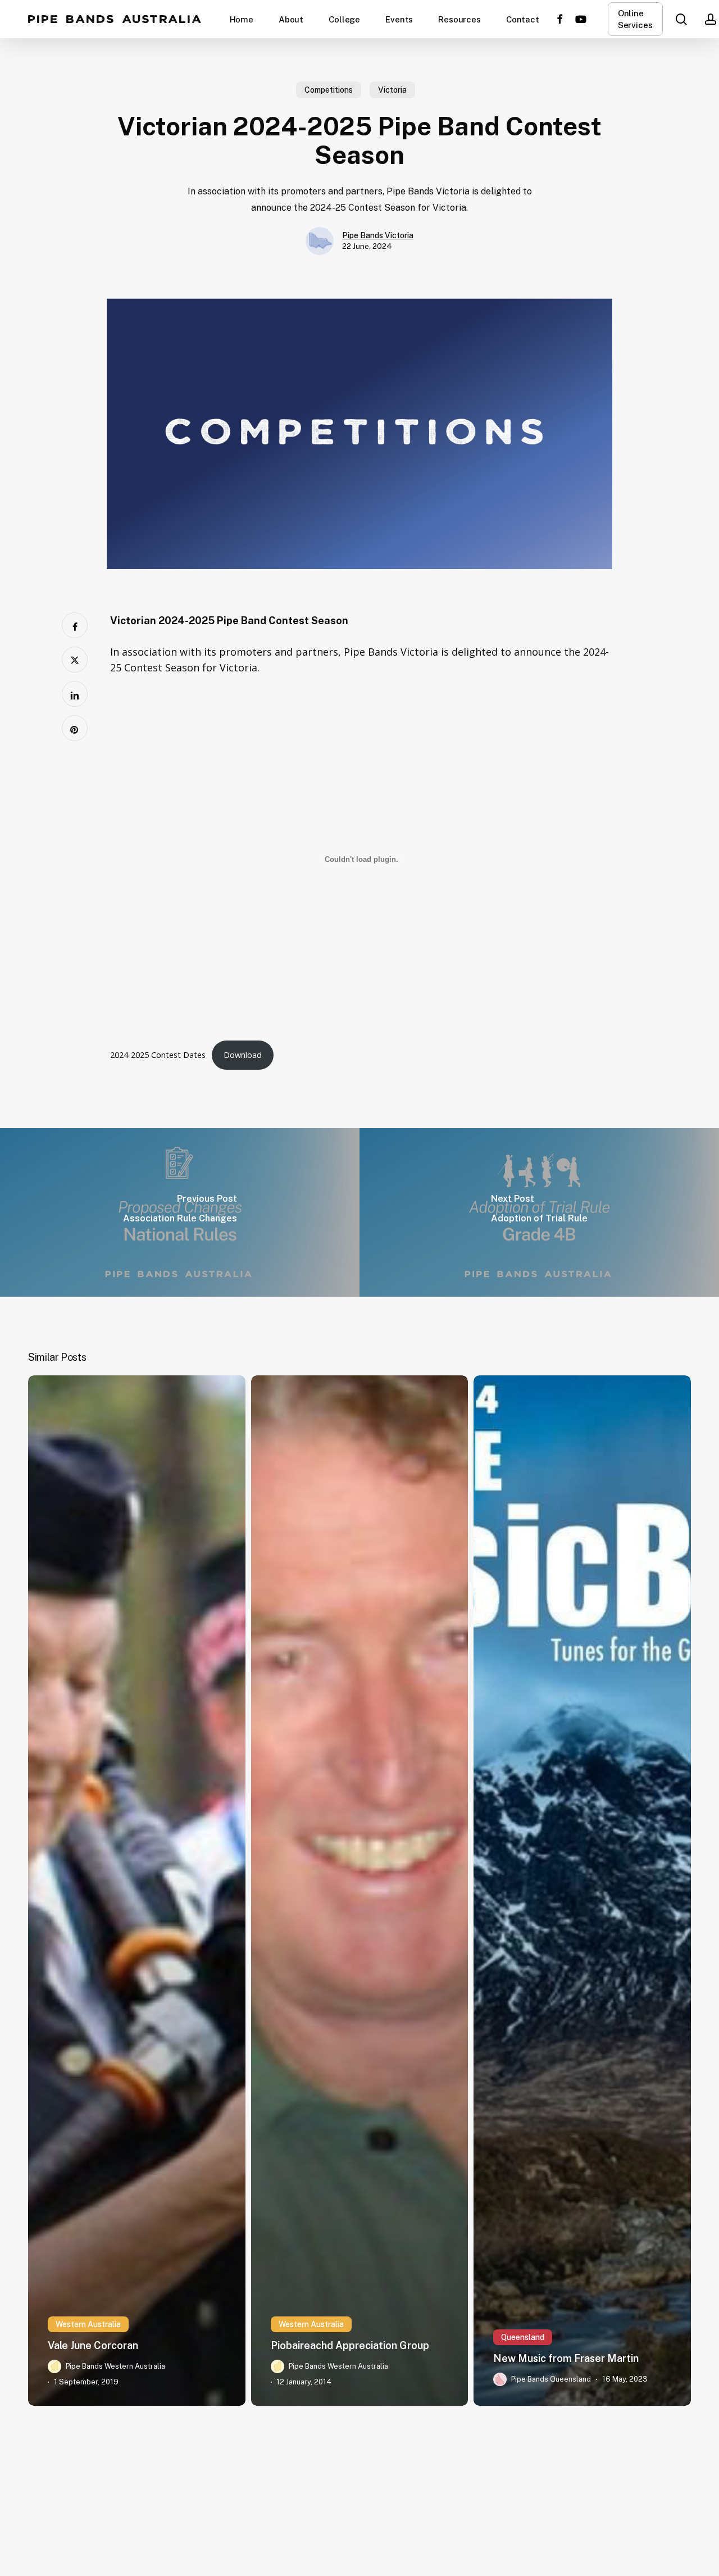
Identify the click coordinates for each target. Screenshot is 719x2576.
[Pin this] (75, 728)
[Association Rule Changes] (180, 1212)
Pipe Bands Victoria (378, 235)
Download (243, 1055)
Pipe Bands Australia (115, 19)
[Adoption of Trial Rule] (539, 1212)
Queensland (523, 2337)
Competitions (329, 90)
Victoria (392, 90)
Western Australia (88, 2324)
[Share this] (75, 625)
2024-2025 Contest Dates (158, 1055)
